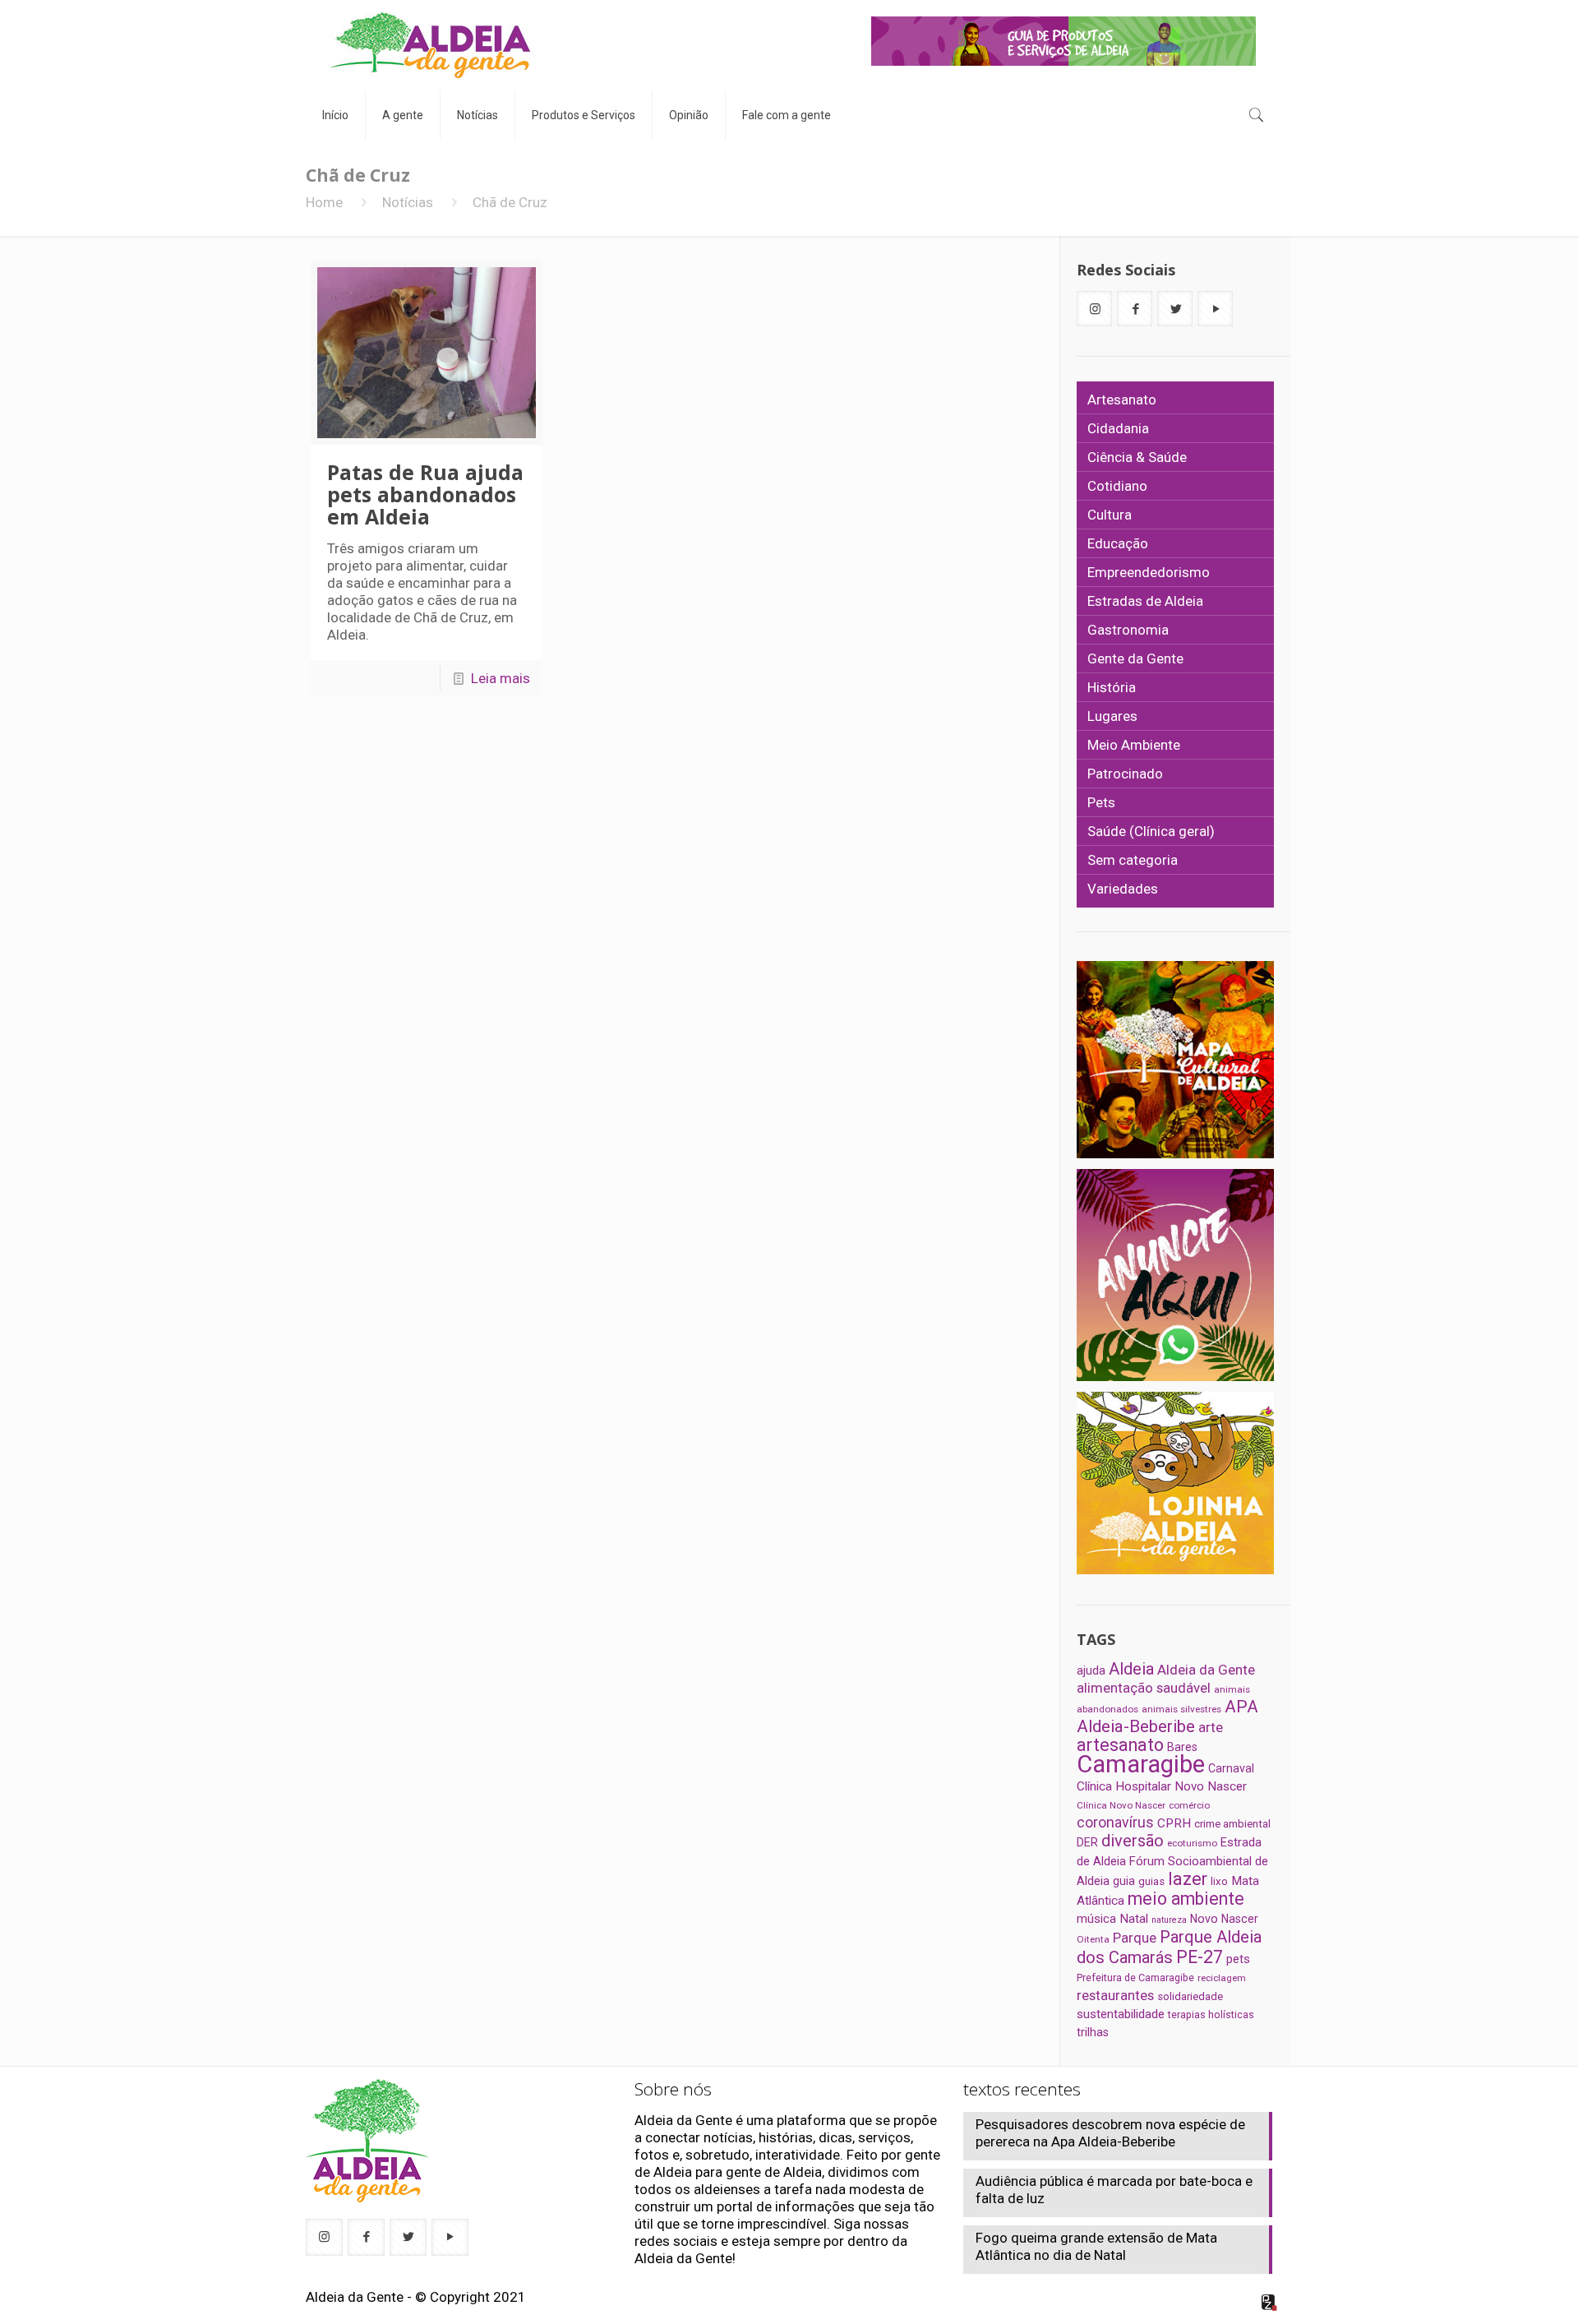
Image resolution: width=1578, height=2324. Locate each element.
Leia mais (501, 678)
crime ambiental (1232, 1824)
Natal (1134, 1919)
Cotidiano (1117, 486)
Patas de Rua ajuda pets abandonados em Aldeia (425, 494)
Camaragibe (1141, 1764)
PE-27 (1200, 1957)
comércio (1189, 1805)
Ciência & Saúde (1137, 457)
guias (1151, 1881)
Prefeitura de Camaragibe (1135, 1977)
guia (1124, 1881)
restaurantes (1115, 1995)
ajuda (1091, 1670)
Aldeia (1131, 1669)
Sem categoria (1133, 860)
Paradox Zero (1270, 2303)
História (1112, 687)
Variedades (1123, 889)
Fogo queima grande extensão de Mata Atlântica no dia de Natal (1096, 2246)
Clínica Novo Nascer (1121, 1805)
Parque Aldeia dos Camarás (1169, 1947)
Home (324, 202)
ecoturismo (1192, 1843)
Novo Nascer (1224, 1919)
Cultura (1110, 515)
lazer (1188, 1879)
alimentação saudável (1144, 1688)
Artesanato (1122, 400)
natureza (1169, 1920)
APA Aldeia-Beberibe (1167, 1716)
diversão (1133, 1841)
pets (1238, 1959)
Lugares (1112, 716)
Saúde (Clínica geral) (1151, 831)
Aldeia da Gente (1206, 1670)
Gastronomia (1128, 630)
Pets (1101, 802)
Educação (1118, 543)
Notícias (408, 202)
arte (1211, 1727)
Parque (1135, 1938)
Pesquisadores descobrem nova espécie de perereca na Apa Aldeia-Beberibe (1110, 2133)
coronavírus (1115, 1823)
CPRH (1174, 1823)
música (1096, 1919)
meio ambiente (1186, 1899)
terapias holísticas (1211, 2014)
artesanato (1120, 1745)
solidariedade (1190, 1996)
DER (1087, 1842)
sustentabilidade (1121, 2014)
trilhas (1093, 2032)
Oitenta (1093, 1939)
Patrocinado (1125, 774)
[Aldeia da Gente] (430, 45)
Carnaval (1231, 1768)
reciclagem (1222, 1978)
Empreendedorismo (1149, 572)
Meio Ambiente (1134, 745)
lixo (1219, 1881)
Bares (1182, 1747)
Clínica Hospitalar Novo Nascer (1162, 1786)
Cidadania (1118, 428)
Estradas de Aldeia (1145, 601)
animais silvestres (1181, 1709)
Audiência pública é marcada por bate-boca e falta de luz (1114, 2190)
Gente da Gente (1135, 658)
